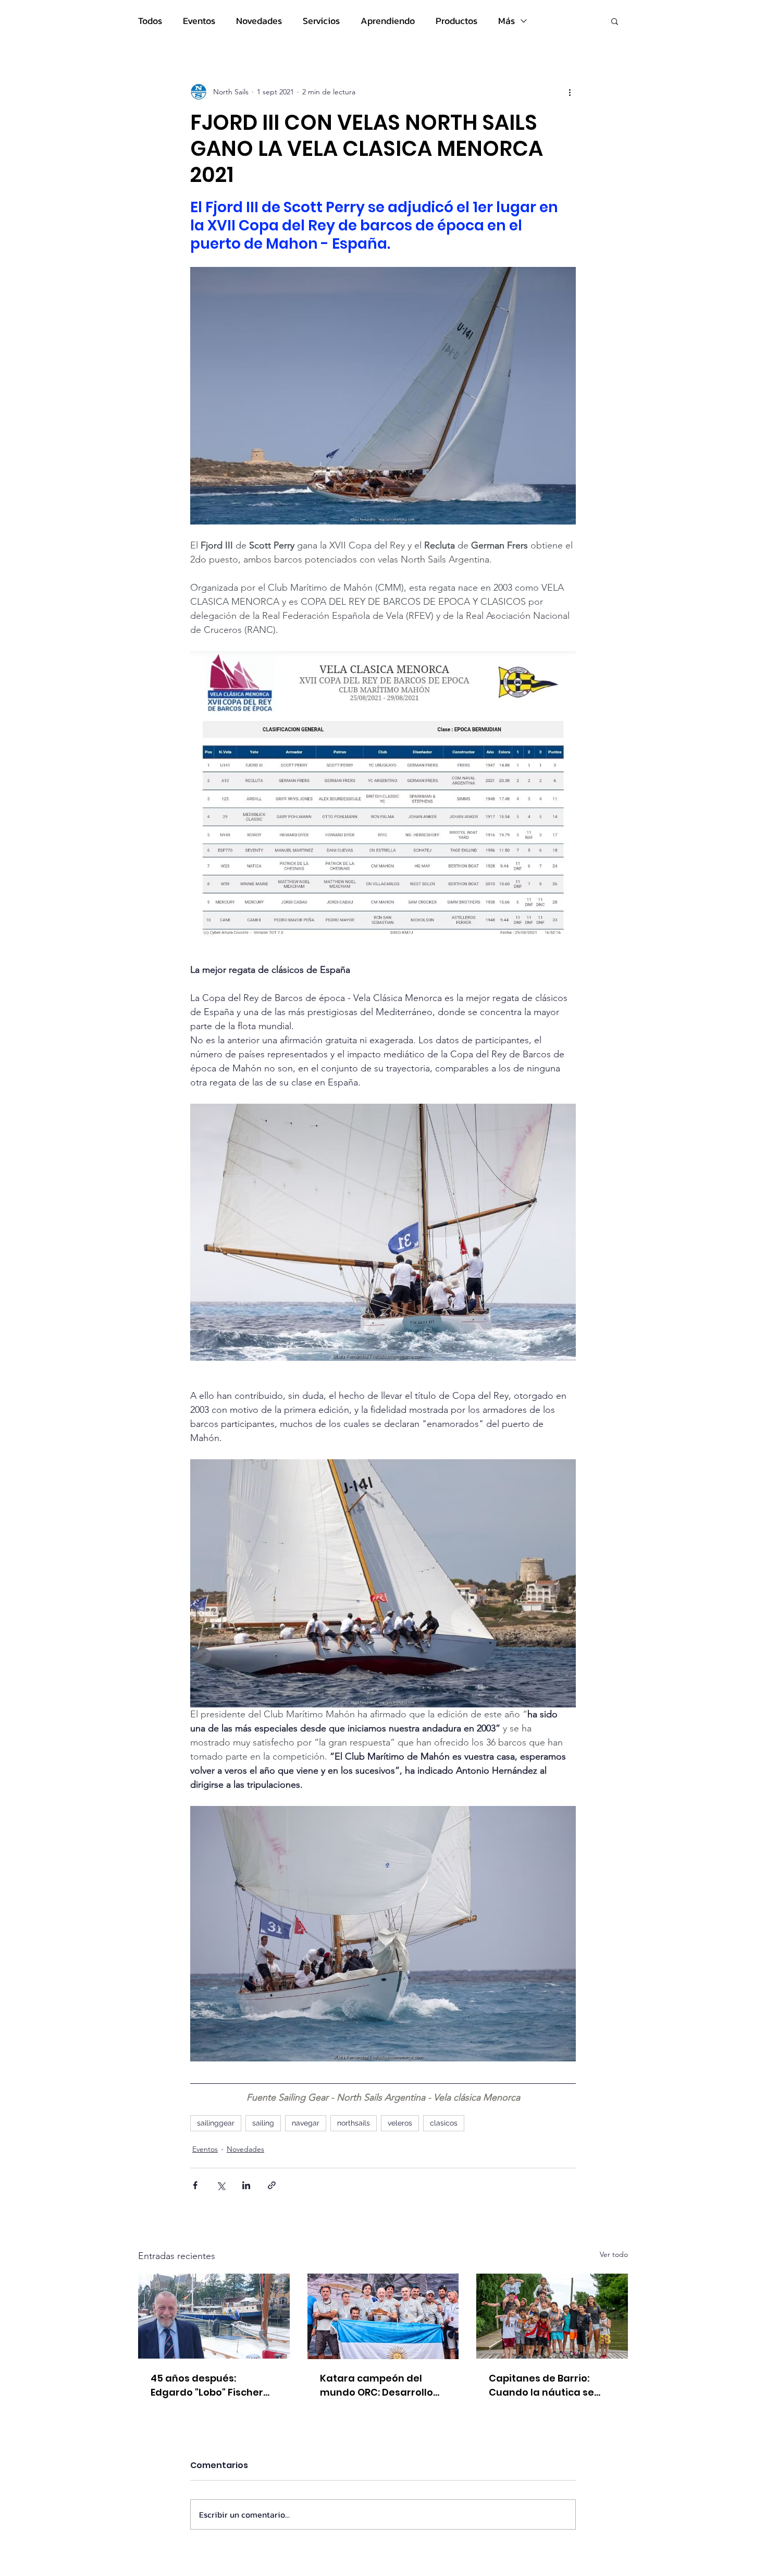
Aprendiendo (388, 21)
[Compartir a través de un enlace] (272, 2185)
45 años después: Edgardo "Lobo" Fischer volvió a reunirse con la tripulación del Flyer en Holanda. (207, 2385)
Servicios (321, 21)
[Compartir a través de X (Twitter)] (221, 2185)
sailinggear (216, 2123)
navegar (306, 2123)
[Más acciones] (570, 92)
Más (506, 21)
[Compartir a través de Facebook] (195, 2185)
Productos (456, 21)
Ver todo (614, 2254)
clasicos (444, 2123)
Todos (150, 21)
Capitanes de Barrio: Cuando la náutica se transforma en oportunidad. (541, 2385)
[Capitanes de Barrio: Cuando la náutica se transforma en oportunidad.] (552, 2316)
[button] (615, 21)
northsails (354, 2123)
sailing (263, 2123)
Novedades (259, 21)
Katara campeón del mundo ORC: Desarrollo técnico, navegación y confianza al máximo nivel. (376, 2385)
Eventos (199, 21)
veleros (400, 2123)
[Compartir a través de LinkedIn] (246, 2185)
